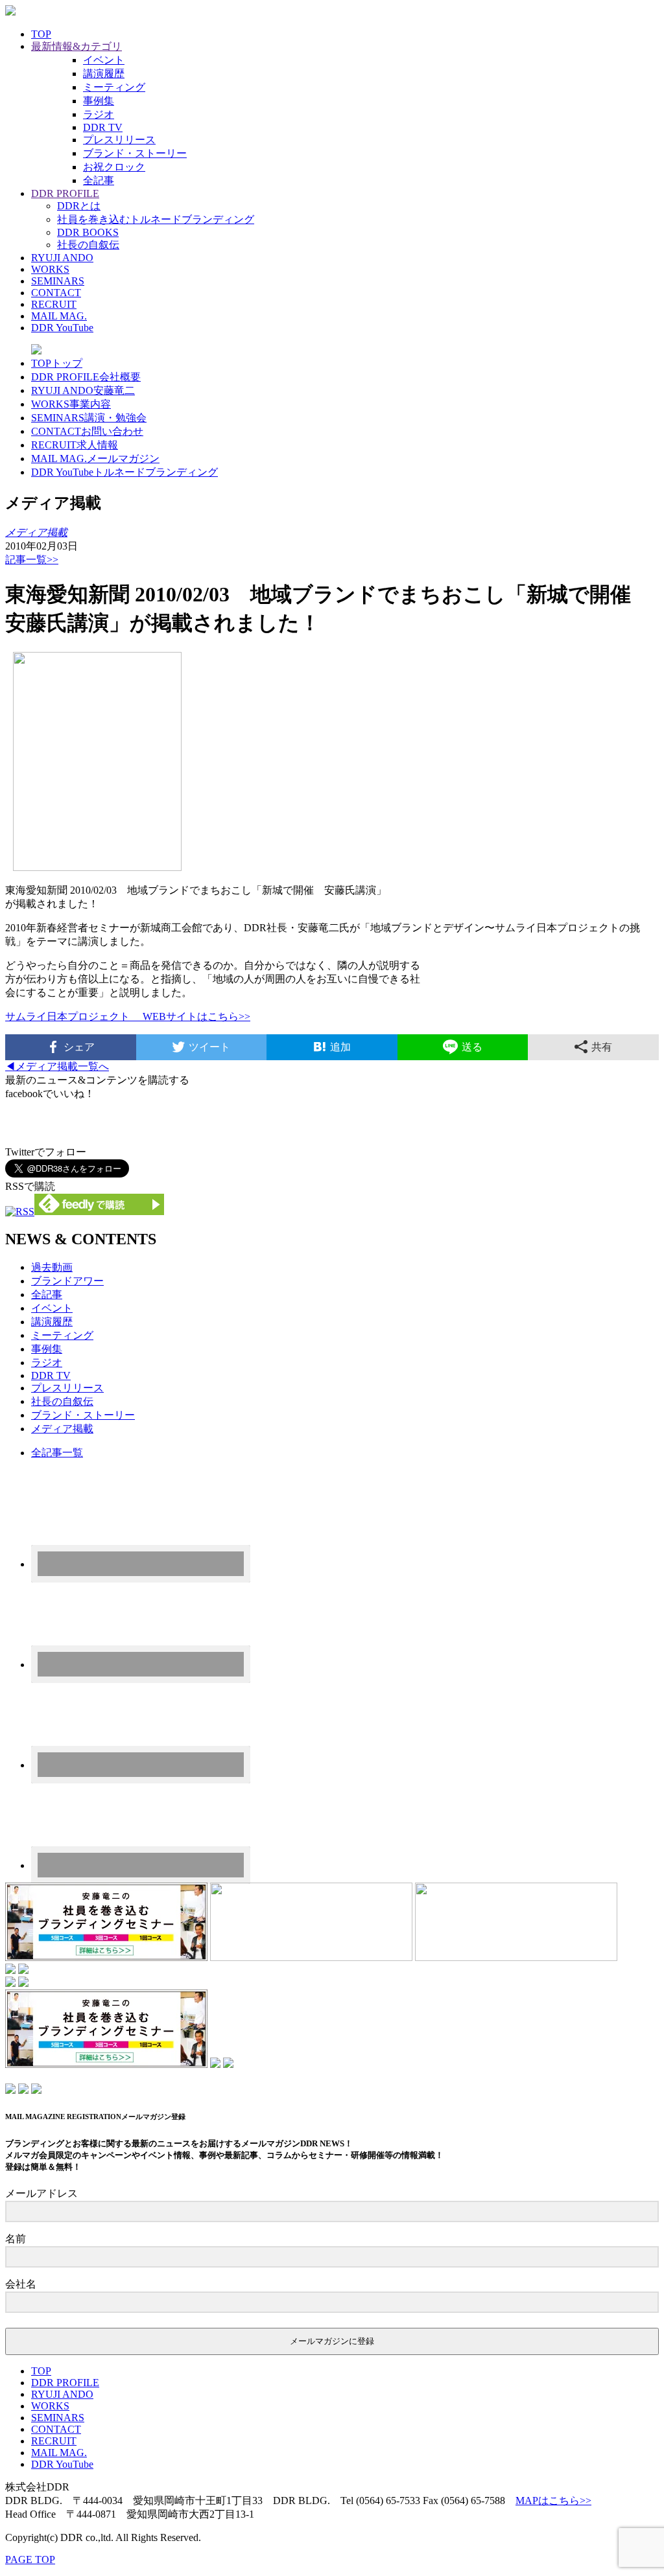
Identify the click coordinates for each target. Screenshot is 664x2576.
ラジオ (99, 114)
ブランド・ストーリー (135, 153)
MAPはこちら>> (553, 2501)
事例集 (99, 101)
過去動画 (52, 1267)
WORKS (50, 269)
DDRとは (79, 206)
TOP (41, 34)
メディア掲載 (62, 1429)
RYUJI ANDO (62, 258)
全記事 (99, 180)
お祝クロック (114, 167)
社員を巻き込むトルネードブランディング (156, 219)
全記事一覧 (57, 1453)
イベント (104, 60)
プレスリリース (119, 140)
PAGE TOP (30, 2559)
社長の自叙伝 (88, 245)
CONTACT (56, 293)
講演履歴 (104, 74)
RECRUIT (54, 304)
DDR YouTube (62, 328)
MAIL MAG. (59, 316)
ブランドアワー (67, 1281)
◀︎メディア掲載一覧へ (57, 1066)
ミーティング (114, 87)
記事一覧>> (32, 560)
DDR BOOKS (88, 232)
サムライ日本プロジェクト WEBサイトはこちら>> (128, 1016)
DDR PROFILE (65, 193)
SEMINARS (58, 281)
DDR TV (103, 127)
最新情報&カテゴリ (77, 46)
